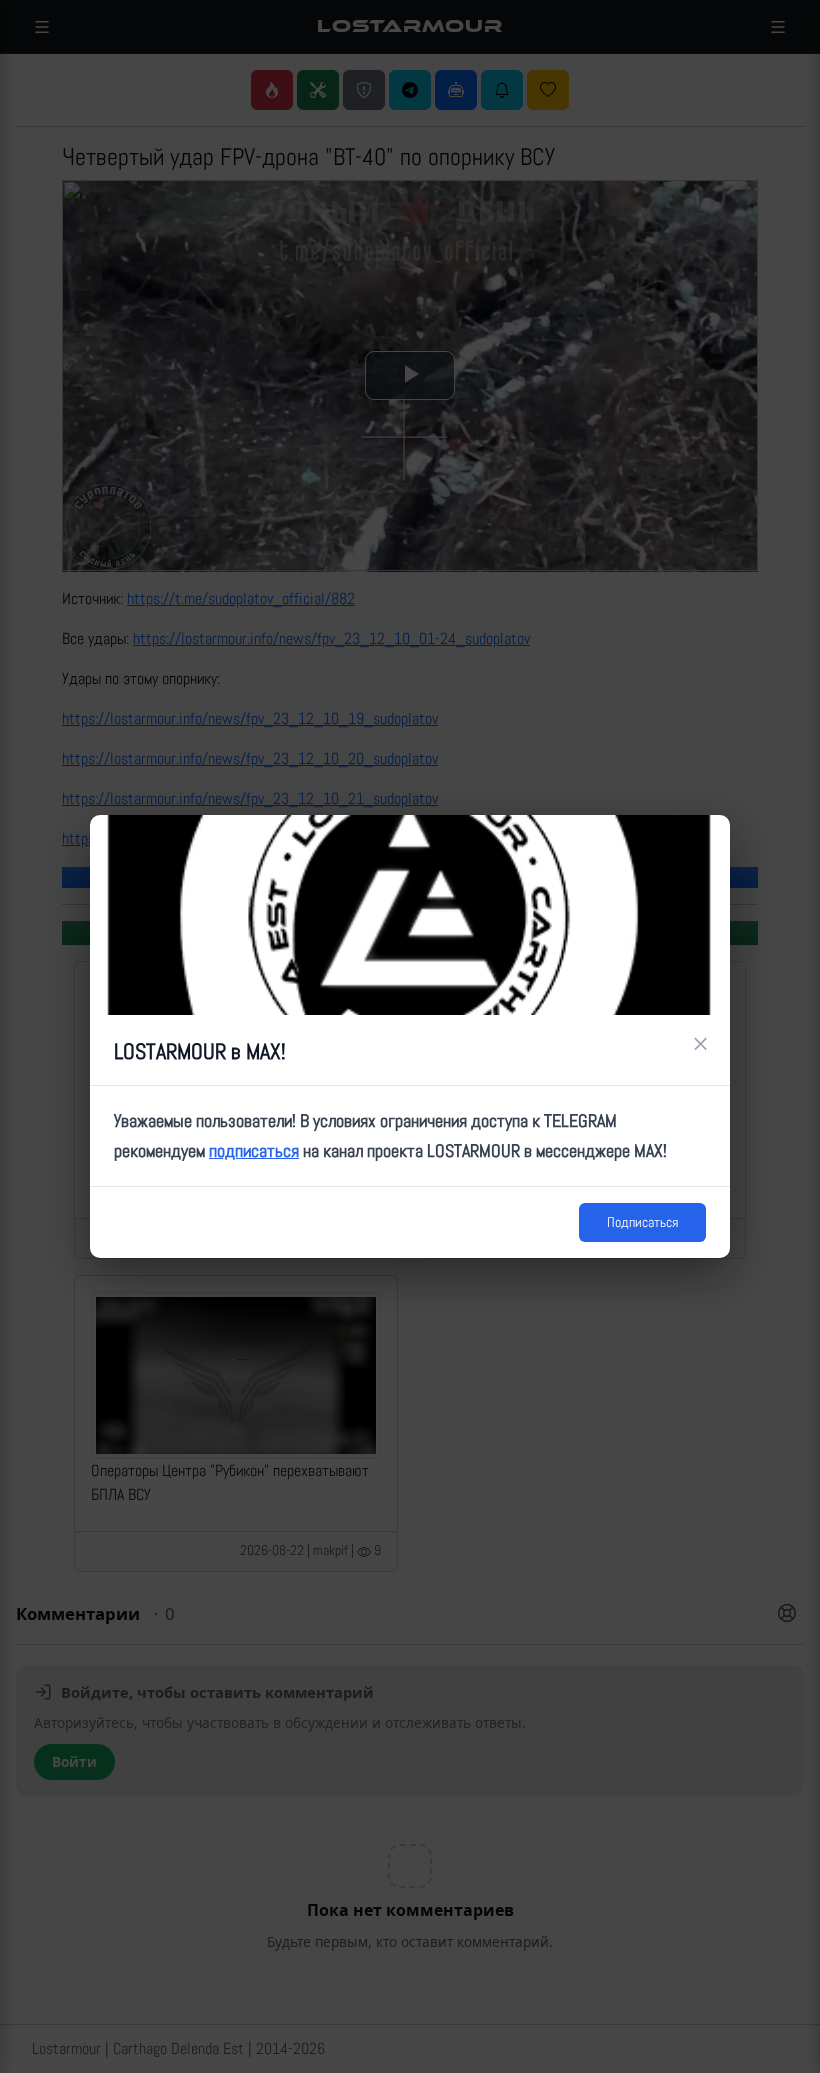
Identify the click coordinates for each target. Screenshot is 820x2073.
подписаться (254, 1150)
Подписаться (642, 1222)
